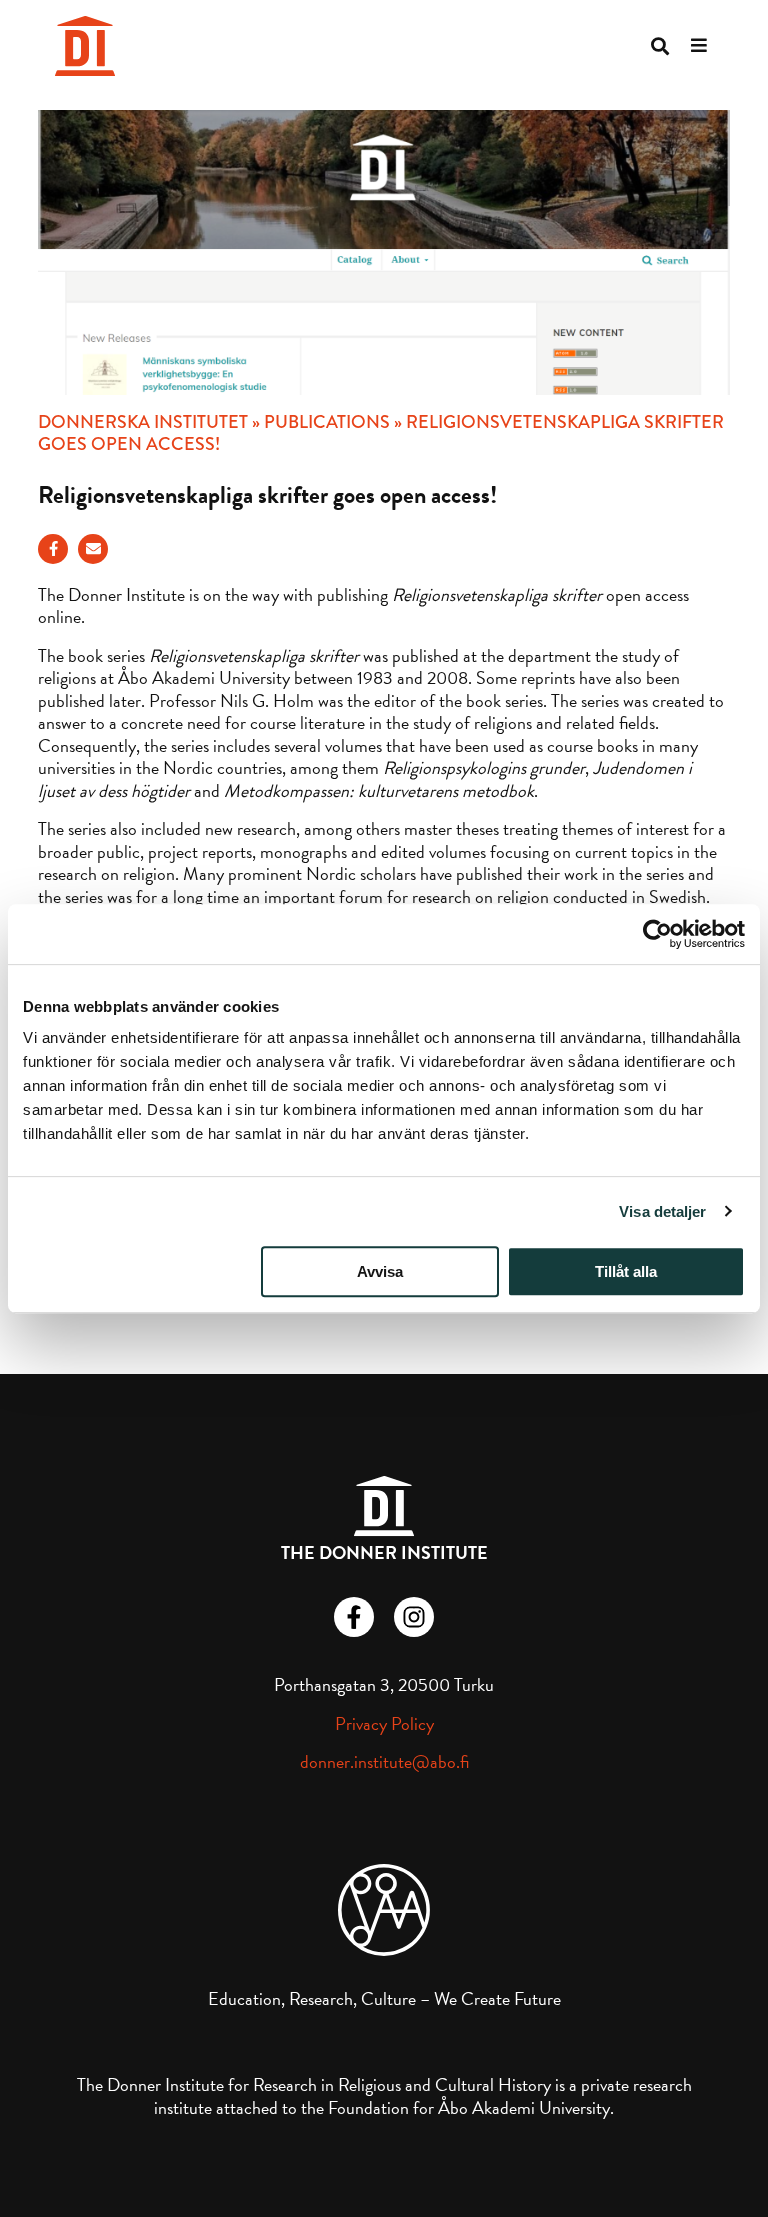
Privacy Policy (384, 1723)
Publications (327, 422)
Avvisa (380, 1271)
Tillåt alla (626, 1271)
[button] (660, 46)
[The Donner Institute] (85, 46)
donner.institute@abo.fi (384, 1761)
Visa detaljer (662, 1211)
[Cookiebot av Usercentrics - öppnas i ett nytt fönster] (657, 934)
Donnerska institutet (143, 422)
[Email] (93, 549)
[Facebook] (53, 549)
